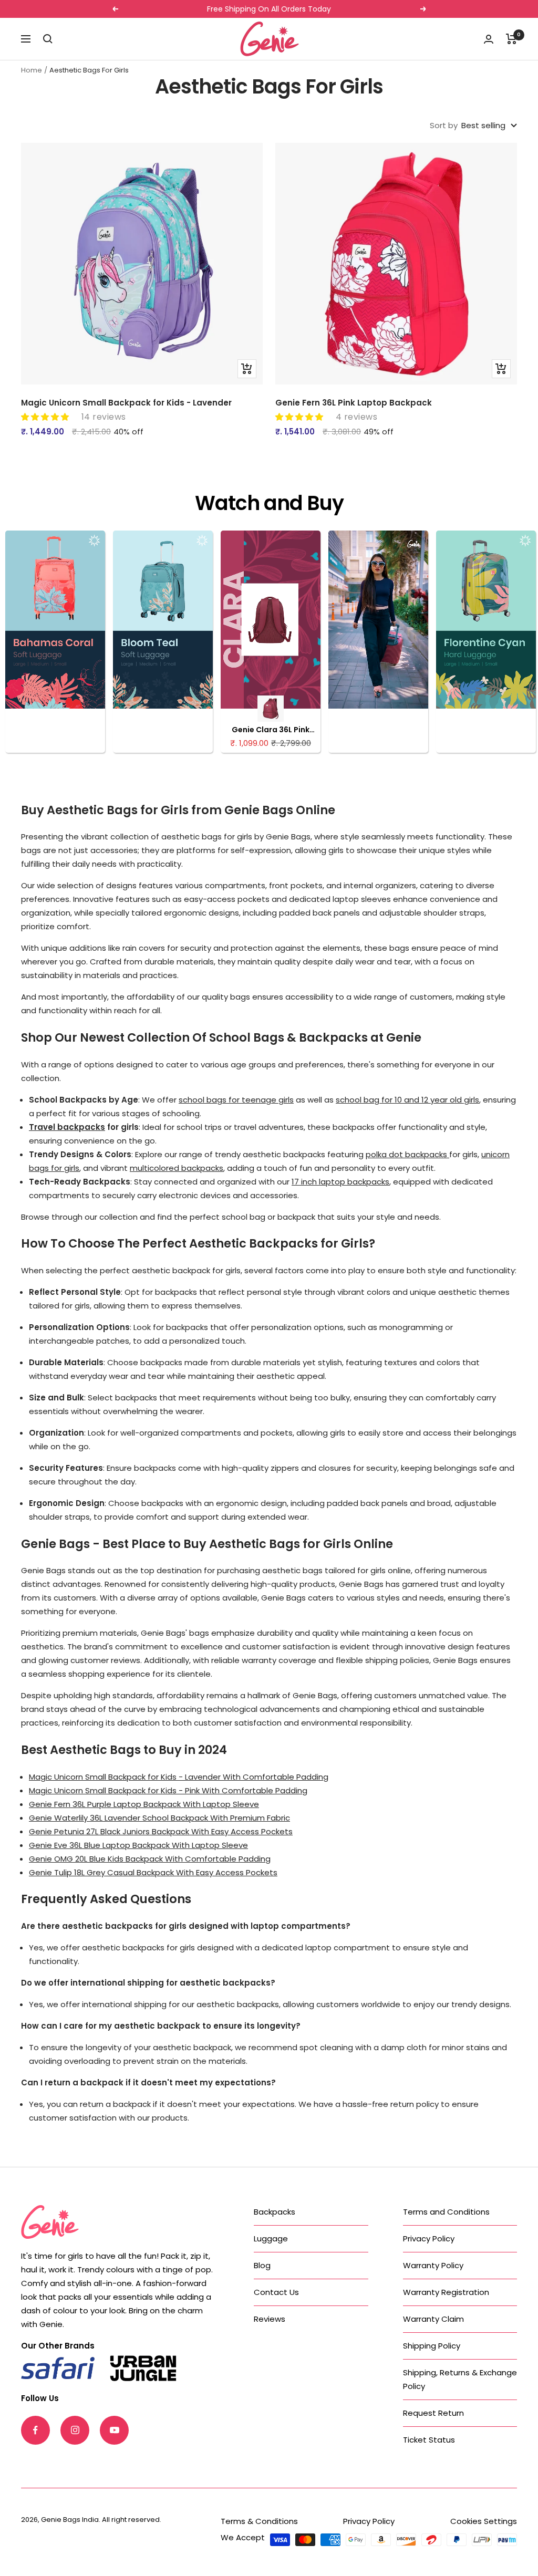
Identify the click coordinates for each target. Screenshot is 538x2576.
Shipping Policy (432, 2346)
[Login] (489, 39)
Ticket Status (429, 2440)
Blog (262, 2265)
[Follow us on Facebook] (35, 2430)
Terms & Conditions (259, 2521)
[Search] (48, 39)
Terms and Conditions (446, 2212)
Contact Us (276, 2292)
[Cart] (511, 39)
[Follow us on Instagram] (75, 2430)
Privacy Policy (429, 2239)
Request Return (433, 2413)
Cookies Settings (484, 2521)
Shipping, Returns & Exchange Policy (460, 2379)
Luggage (271, 2239)
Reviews (270, 2319)
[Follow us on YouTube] (114, 2430)
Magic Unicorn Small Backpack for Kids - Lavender (126, 403)
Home (32, 70)
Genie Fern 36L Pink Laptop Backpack (354, 403)
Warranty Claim (433, 2319)
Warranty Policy (433, 2265)
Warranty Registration (446, 2292)
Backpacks (275, 2212)
